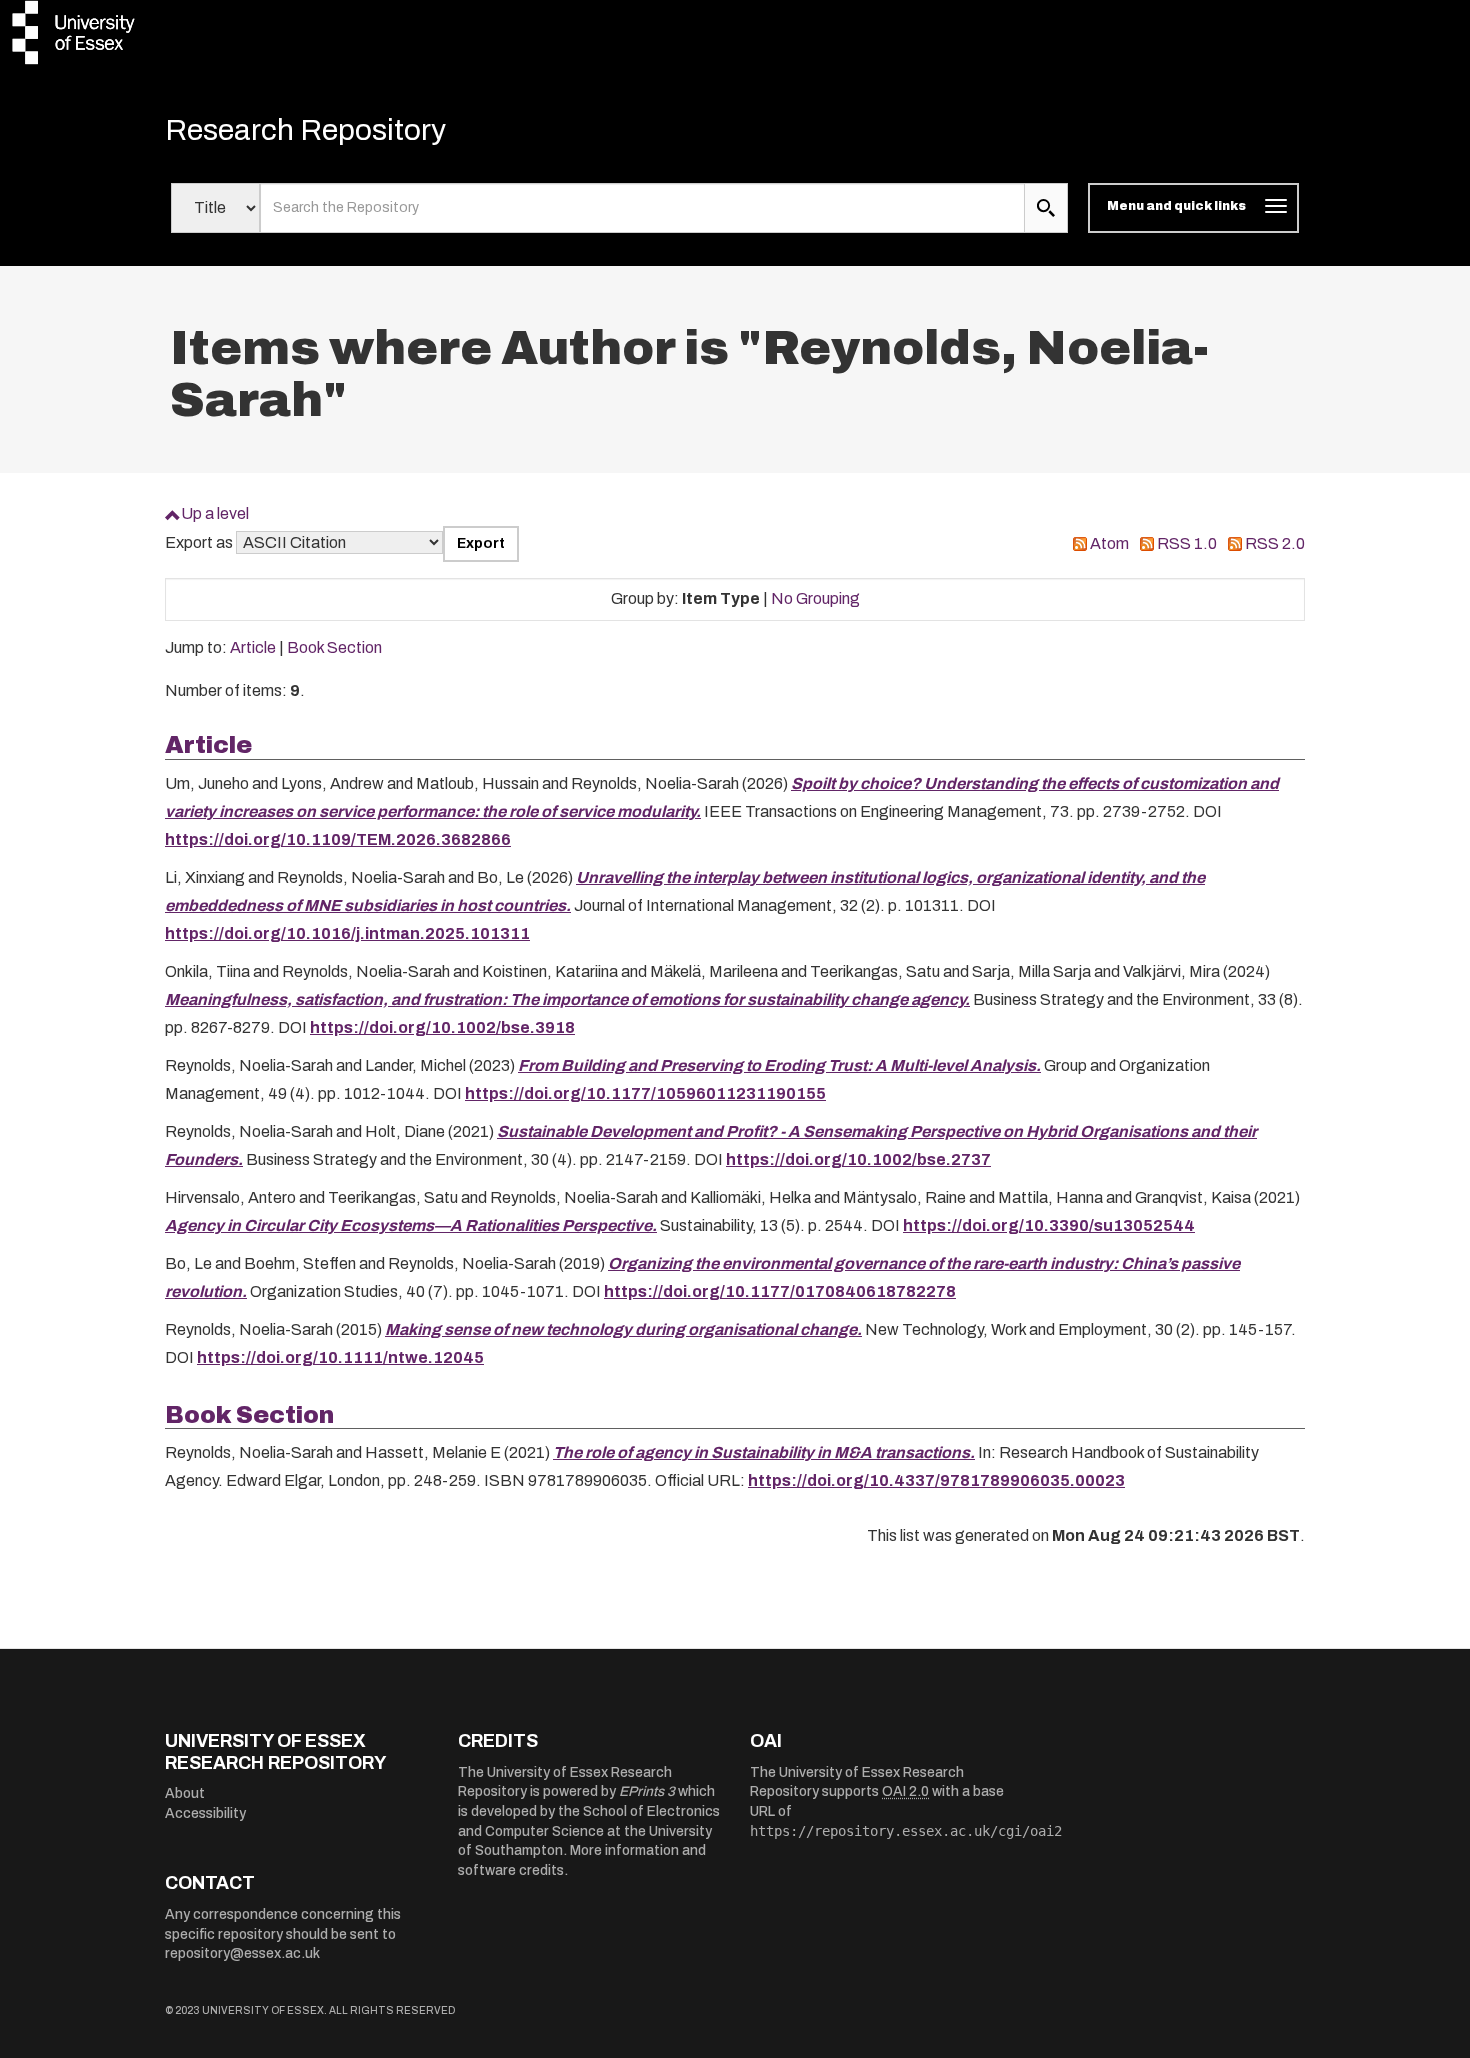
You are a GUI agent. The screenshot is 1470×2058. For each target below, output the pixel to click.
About (185, 1793)
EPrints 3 (647, 1791)
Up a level (215, 513)
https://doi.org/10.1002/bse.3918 (442, 1027)
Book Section (334, 647)
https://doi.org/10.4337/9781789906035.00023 (936, 1480)
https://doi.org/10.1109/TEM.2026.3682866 (338, 839)
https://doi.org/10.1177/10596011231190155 (645, 1093)
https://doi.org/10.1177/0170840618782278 (780, 1291)
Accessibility (205, 1813)
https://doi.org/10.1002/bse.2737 (858, 1159)
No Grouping (815, 598)
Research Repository (305, 130)
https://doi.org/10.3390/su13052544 (1049, 1225)
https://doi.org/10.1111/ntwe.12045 (340, 1357)
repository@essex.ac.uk (242, 1953)
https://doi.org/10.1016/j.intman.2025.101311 (347, 933)
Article (253, 647)
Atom (1109, 543)
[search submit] (1046, 208)
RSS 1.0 (1187, 543)
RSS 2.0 (1275, 543)
